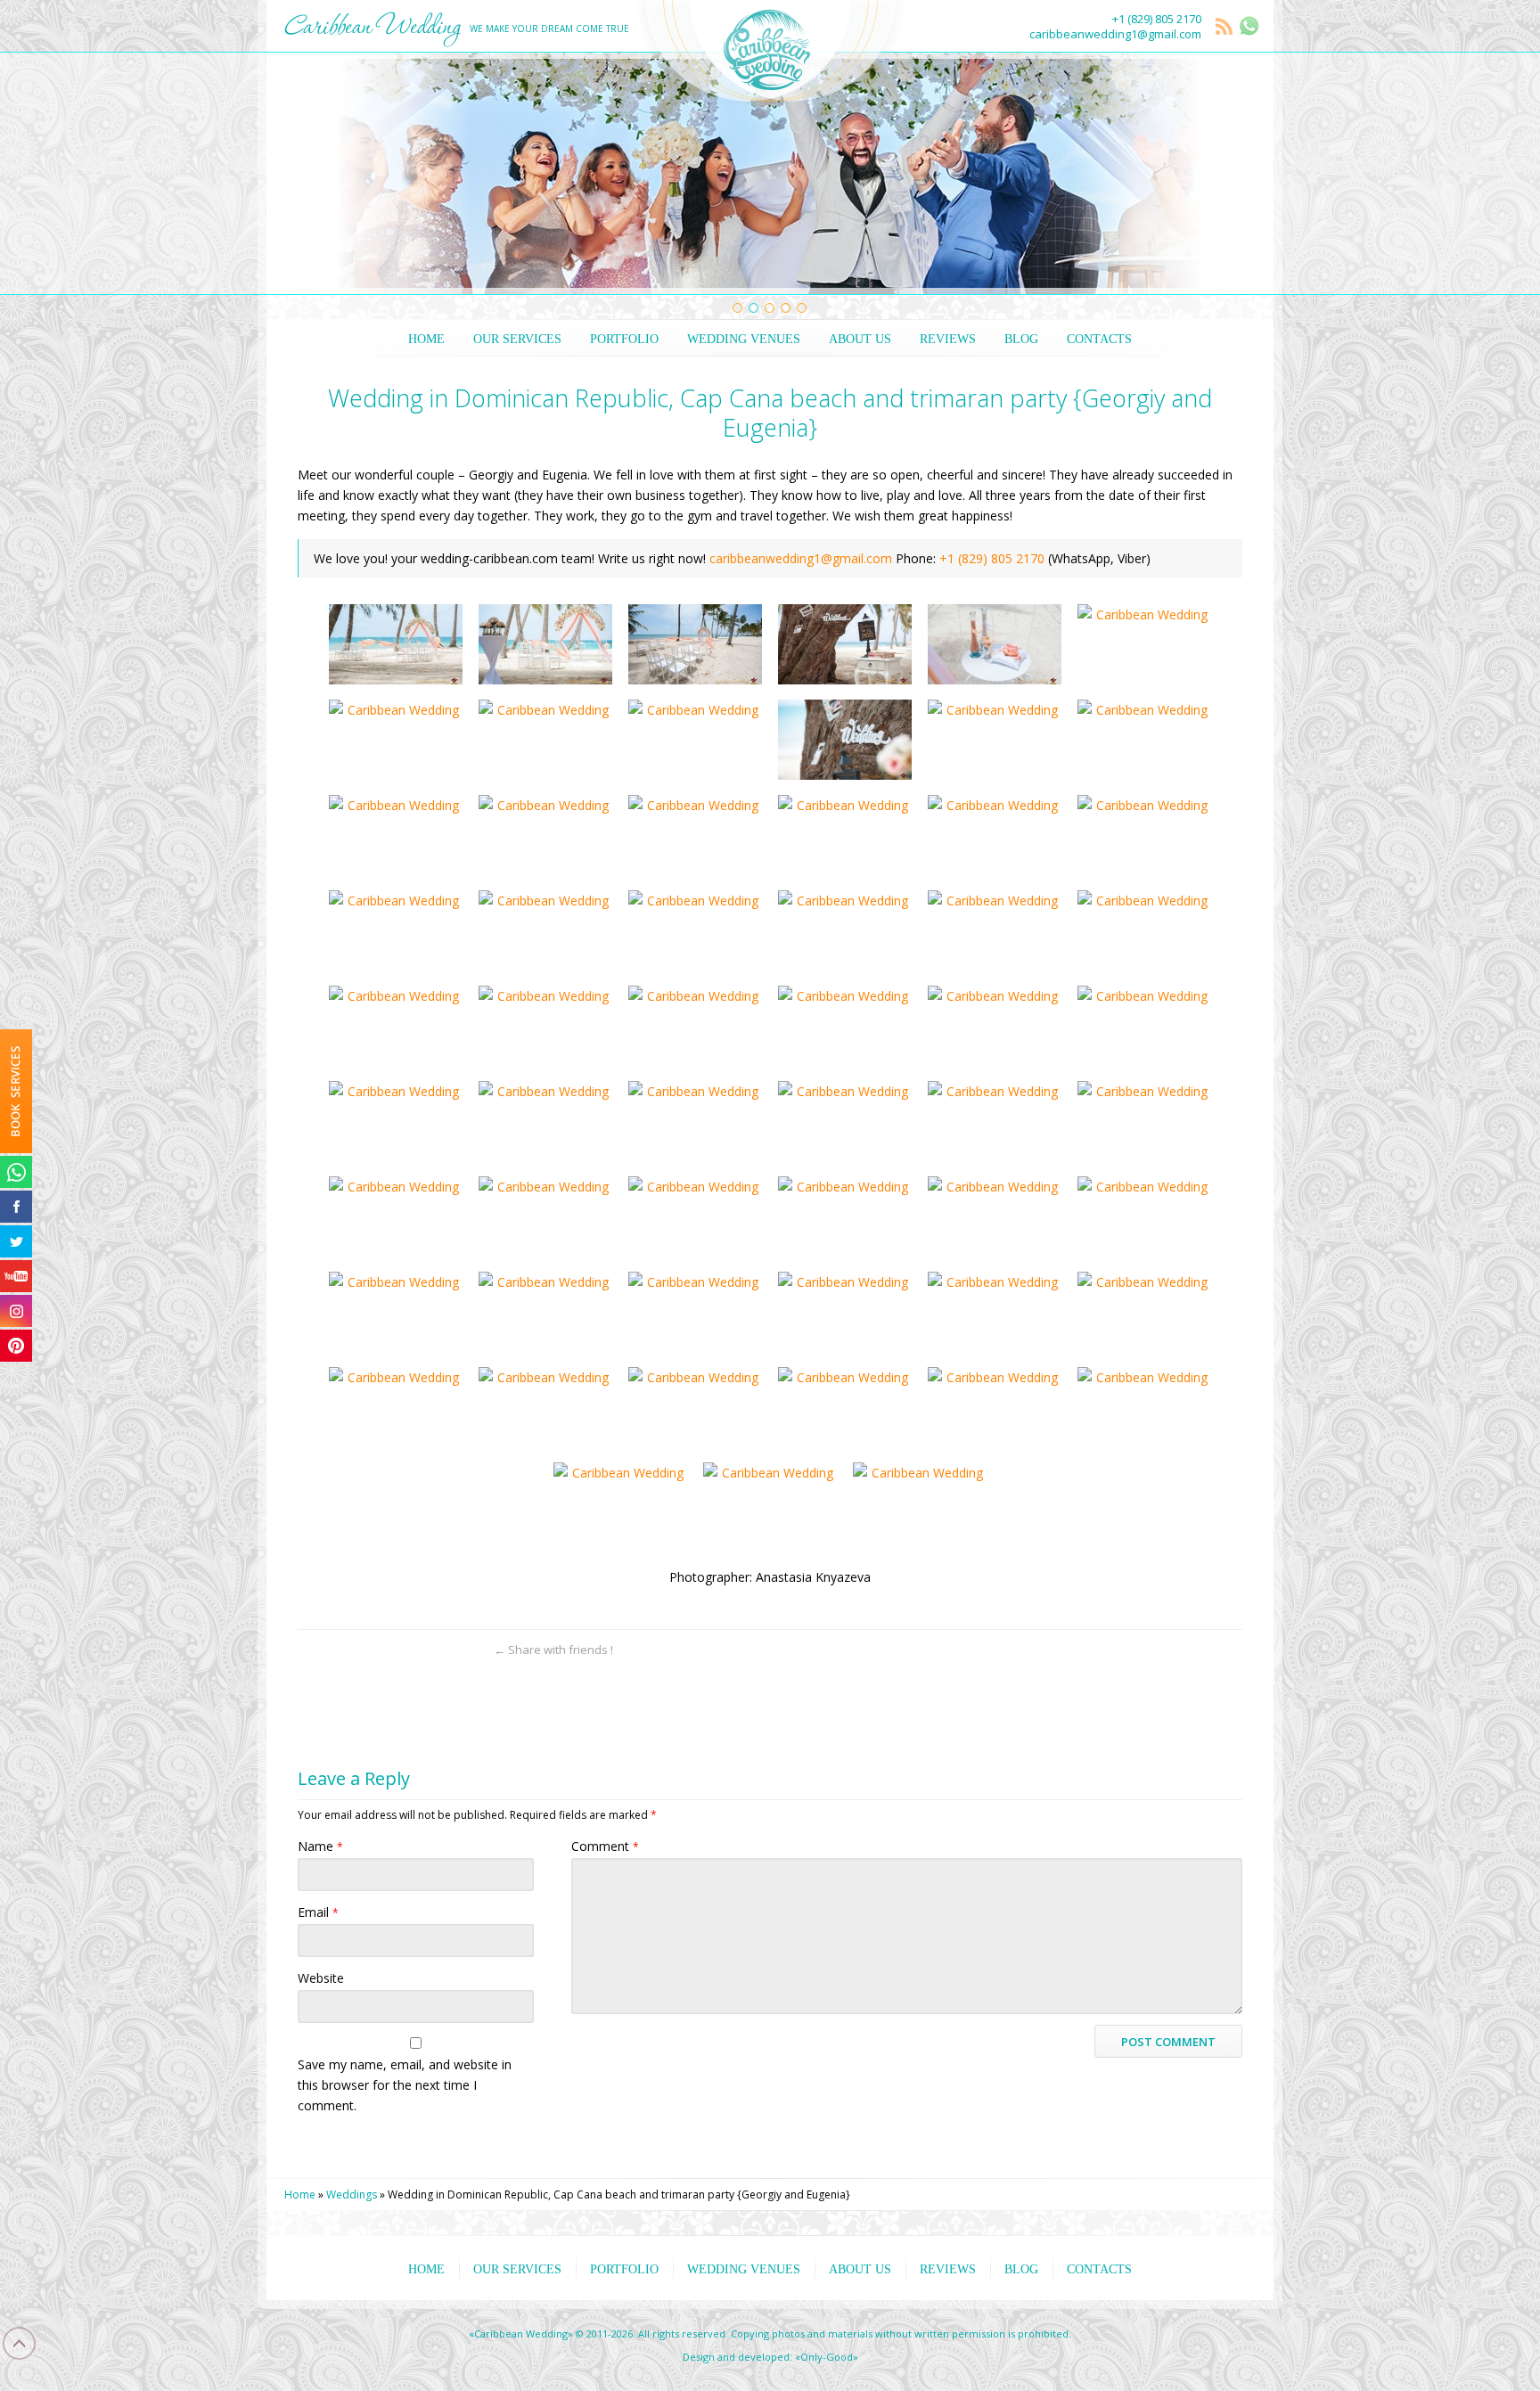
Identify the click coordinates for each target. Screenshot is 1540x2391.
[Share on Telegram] (405, 1650)
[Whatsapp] (16, 1172)
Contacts (1099, 339)
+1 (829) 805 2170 (1157, 19)
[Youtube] (16, 1276)
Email (318, 1912)
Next (1237, 174)
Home (426, 339)
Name (320, 1846)
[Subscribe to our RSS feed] (1225, 28)
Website (321, 1978)
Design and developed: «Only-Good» (770, 2357)
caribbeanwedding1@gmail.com (1115, 34)
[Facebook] (16, 1207)
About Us (860, 339)
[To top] (1229, 1650)
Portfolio (624, 339)
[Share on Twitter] (343, 1650)
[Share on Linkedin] (436, 1650)
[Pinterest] (16, 1346)
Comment (605, 1846)
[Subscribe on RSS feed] (467, 1650)
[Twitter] (16, 1241)
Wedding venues (744, 339)
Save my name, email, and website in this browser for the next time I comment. (405, 2085)
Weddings (352, 2194)
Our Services (517, 339)
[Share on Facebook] (374, 1650)
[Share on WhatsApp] (311, 1650)
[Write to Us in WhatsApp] (1249, 26)
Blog (1021, 339)
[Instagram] (16, 1311)
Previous (303, 174)
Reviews (948, 339)
